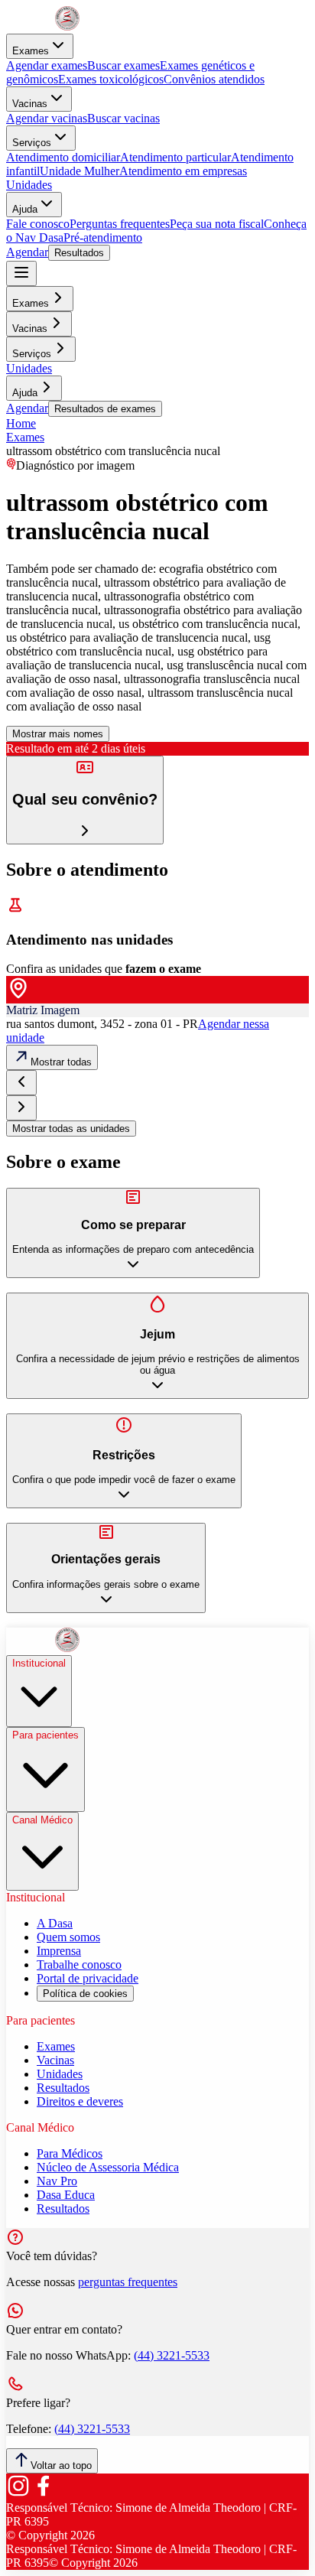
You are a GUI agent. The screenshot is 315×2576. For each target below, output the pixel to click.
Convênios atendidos (214, 79)
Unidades (29, 185)
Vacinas (30, 104)
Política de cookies (85, 1994)
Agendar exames (47, 65)
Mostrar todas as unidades (71, 1129)
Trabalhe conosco (79, 1965)
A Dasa (55, 1923)
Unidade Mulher (80, 171)
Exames (31, 51)
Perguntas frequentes (120, 224)
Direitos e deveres (80, 2101)
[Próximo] (21, 1108)
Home (21, 423)
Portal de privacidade (88, 1978)
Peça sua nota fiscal (217, 224)
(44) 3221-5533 (172, 2355)
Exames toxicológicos (111, 79)
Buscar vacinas (123, 118)
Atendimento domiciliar (63, 157)
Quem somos (68, 1937)
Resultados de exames (105, 409)
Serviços (32, 143)
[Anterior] (21, 1083)
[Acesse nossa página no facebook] (43, 2494)
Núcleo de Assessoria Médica (108, 2167)
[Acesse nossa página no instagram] (18, 2494)
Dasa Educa (66, 2195)
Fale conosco (38, 224)
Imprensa (59, 1951)
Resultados (79, 253)
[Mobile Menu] (21, 273)
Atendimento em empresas (183, 171)
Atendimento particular (175, 157)
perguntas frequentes (128, 2282)
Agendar (27, 252)
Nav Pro (57, 2181)
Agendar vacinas (47, 118)
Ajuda (25, 209)
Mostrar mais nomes (58, 734)
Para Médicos (70, 2153)
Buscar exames (123, 65)
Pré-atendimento (103, 237)
